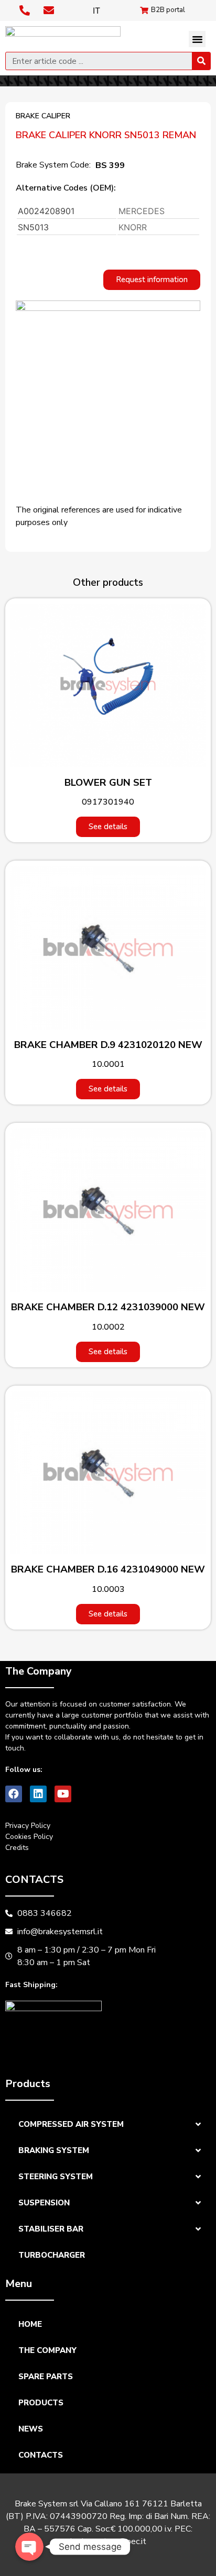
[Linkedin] (38, 1794)
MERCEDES (142, 211)
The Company (47, 2350)
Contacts (41, 2455)
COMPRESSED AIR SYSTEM (71, 2124)
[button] (197, 39)
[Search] (201, 61)
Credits (17, 1848)
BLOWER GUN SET (108, 783)
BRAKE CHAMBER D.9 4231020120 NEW (108, 1045)
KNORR (133, 227)
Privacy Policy (28, 1826)
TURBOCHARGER (52, 2255)
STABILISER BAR (51, 2229)
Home (30, 2324)
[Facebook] (14, 1794)
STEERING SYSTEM (56, 2177)
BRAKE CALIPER (43, 116)
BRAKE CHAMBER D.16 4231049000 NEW (108, 1569)
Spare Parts (46, 2377)
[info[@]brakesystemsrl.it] (50, 10)
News (31, 2429)
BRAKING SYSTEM (54, 2150)
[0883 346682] (26, 10)
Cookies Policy (29, 1837)
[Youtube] (63, 1794)
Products (41, 2403)
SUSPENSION (44, 2203)
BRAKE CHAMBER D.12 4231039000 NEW (108, 1307)
